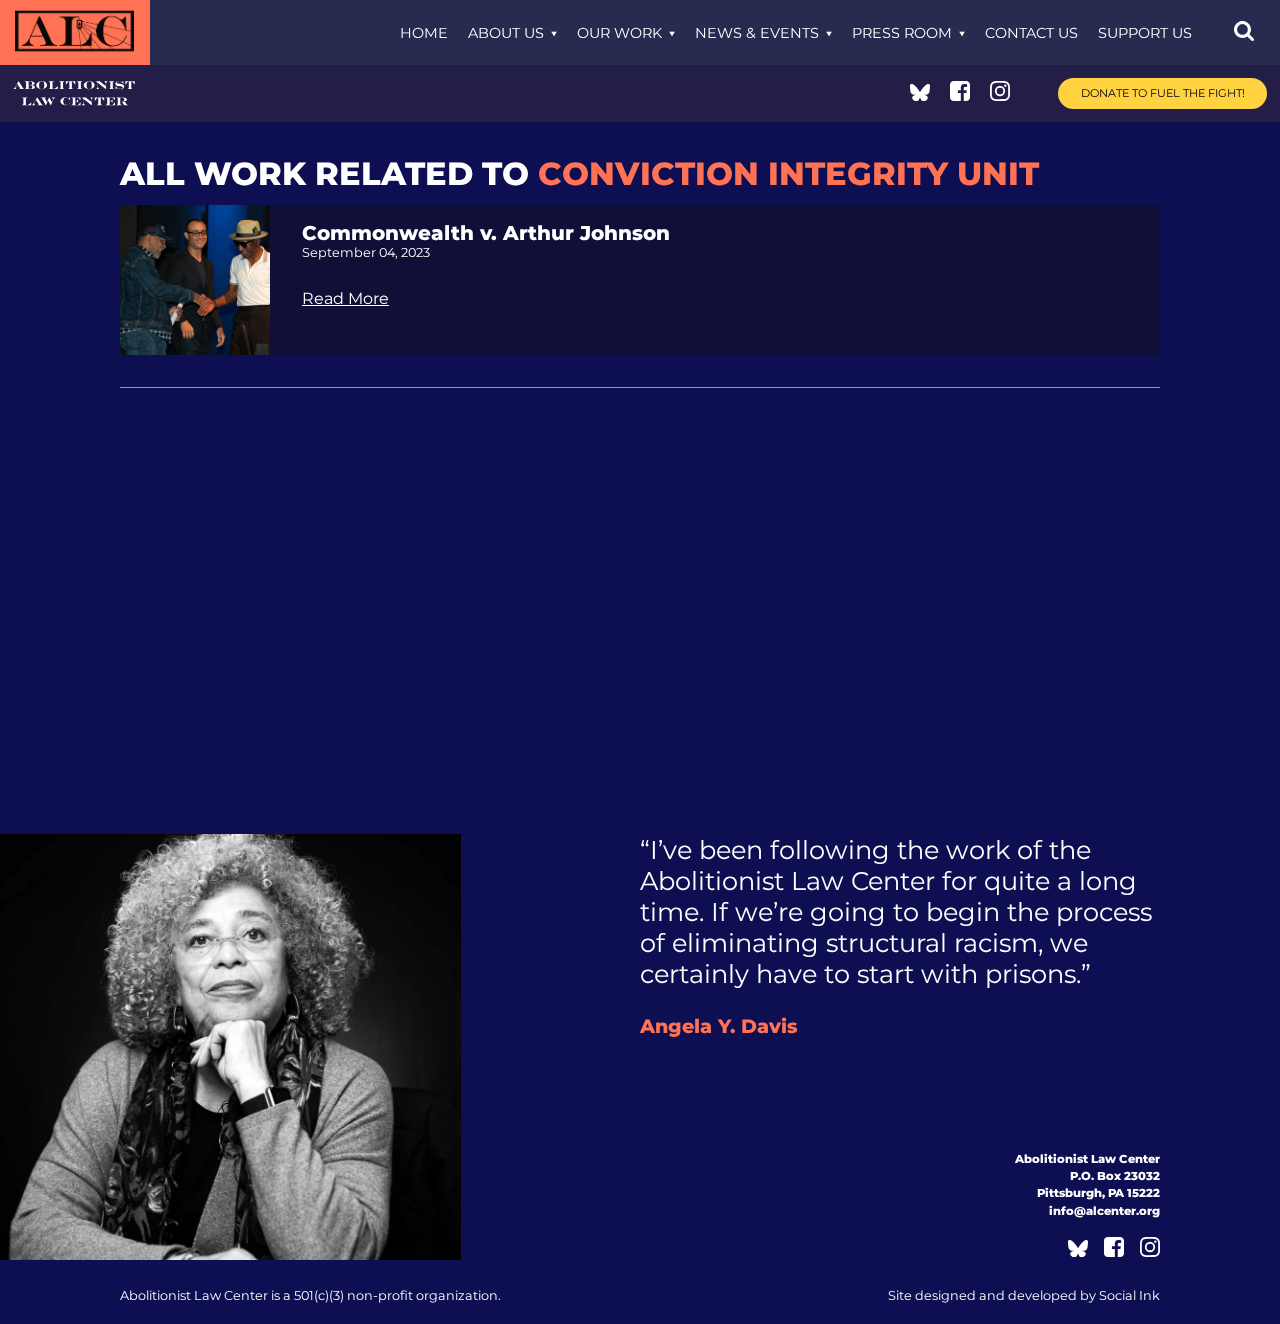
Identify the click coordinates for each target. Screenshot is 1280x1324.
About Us (506, 33)
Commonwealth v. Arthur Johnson (486, 233)
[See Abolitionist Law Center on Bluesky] (920, 95)
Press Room (902, 33)
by (1024, 1295)
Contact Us (1031, 33)
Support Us (1145, 33)
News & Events (757, 33)
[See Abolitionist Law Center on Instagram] (1000, 95)
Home (424, 33)
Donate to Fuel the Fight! (1163, 93)
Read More (345, 298)
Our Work (619, 33)
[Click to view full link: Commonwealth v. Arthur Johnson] (195, 278)
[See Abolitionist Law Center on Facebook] (960, 95)
